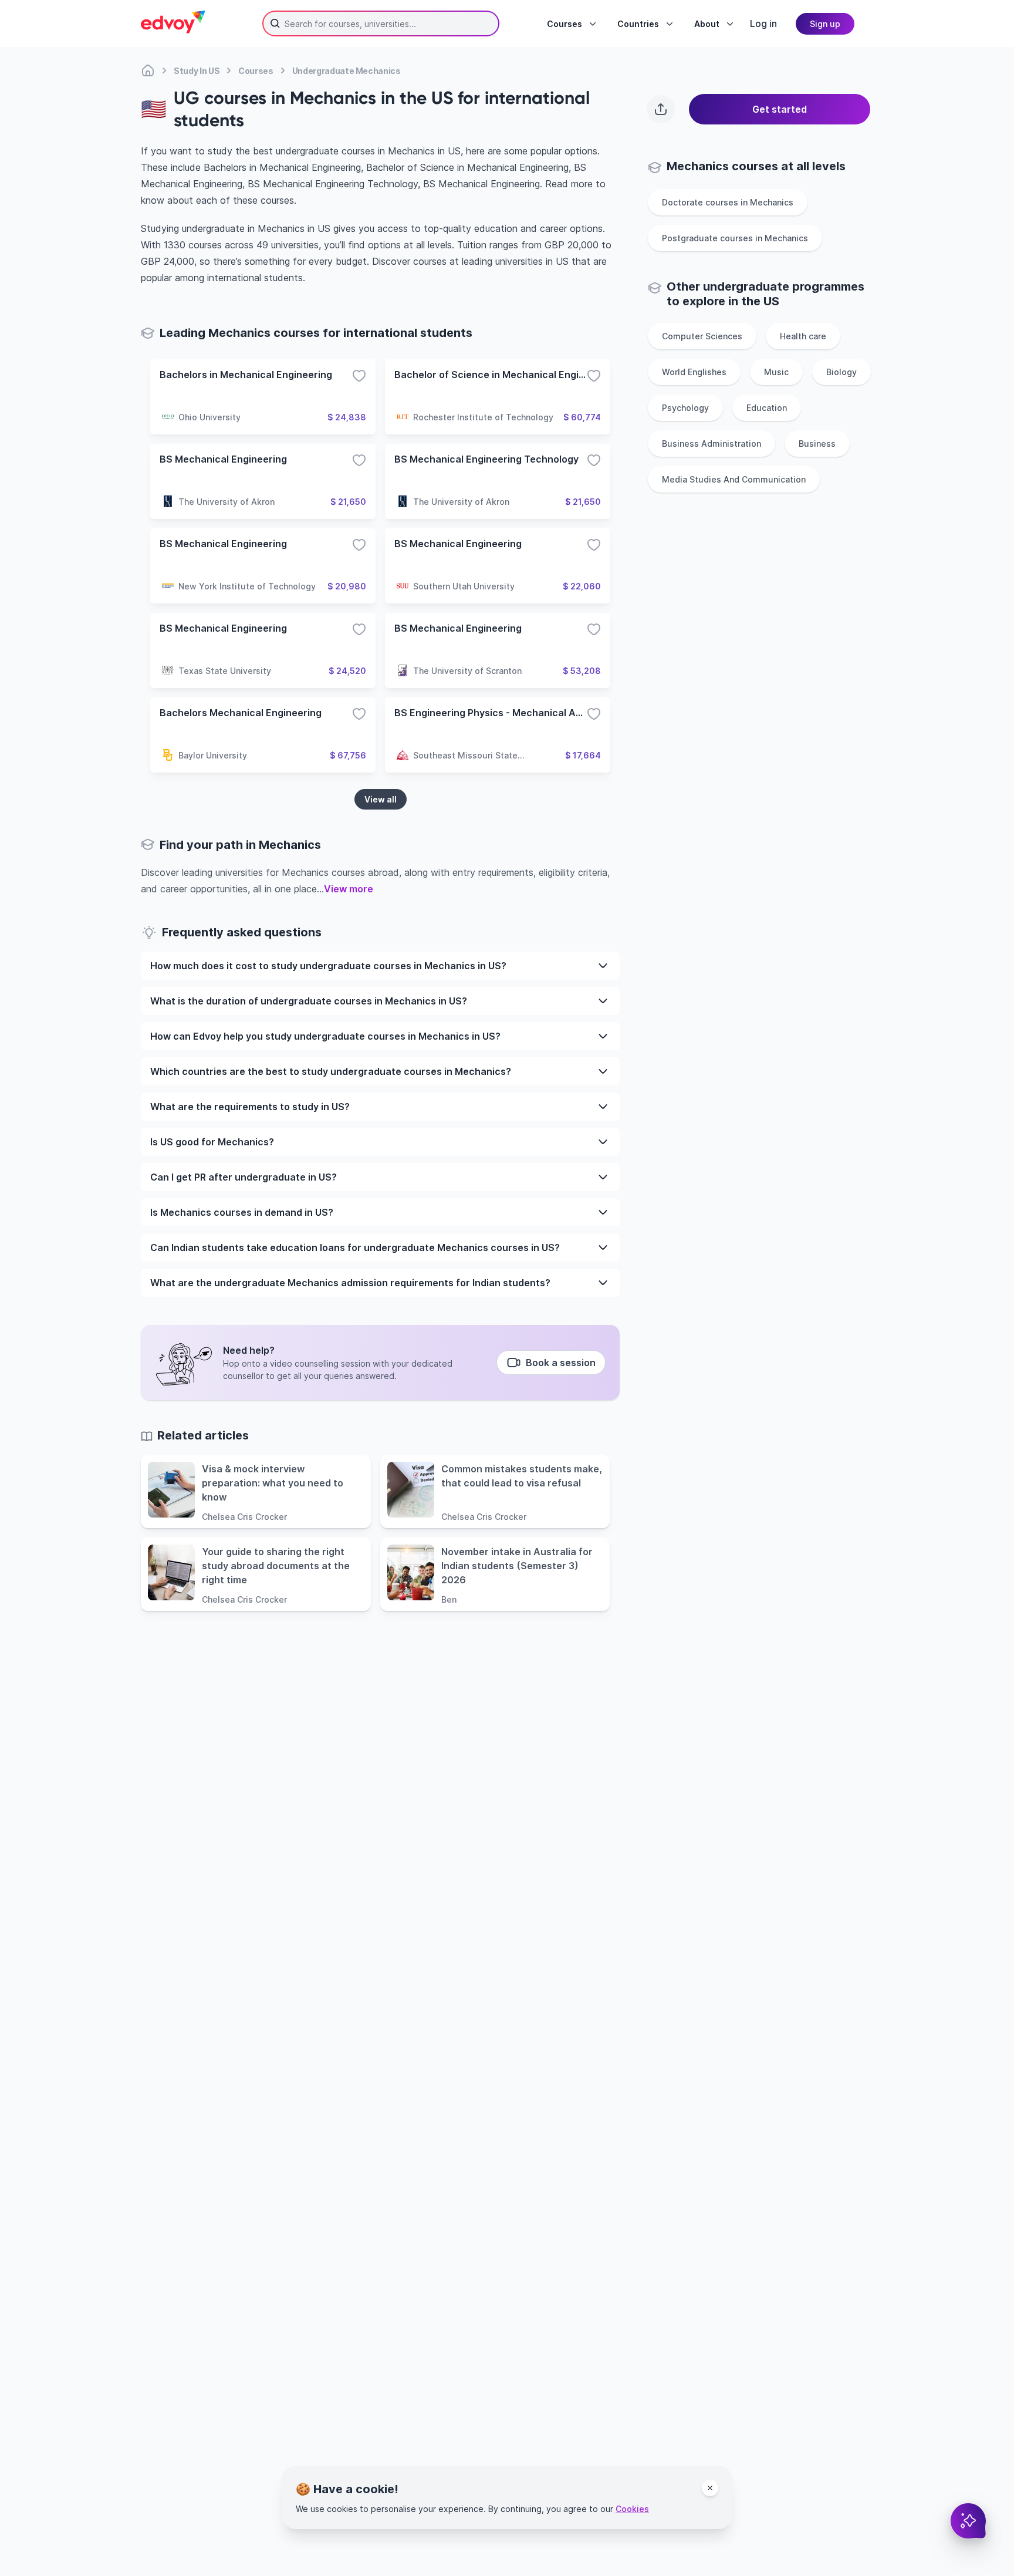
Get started (780, 109)
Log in (763, 23)
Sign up (825, 24)
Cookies (632, 2509)
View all (381, 799)
